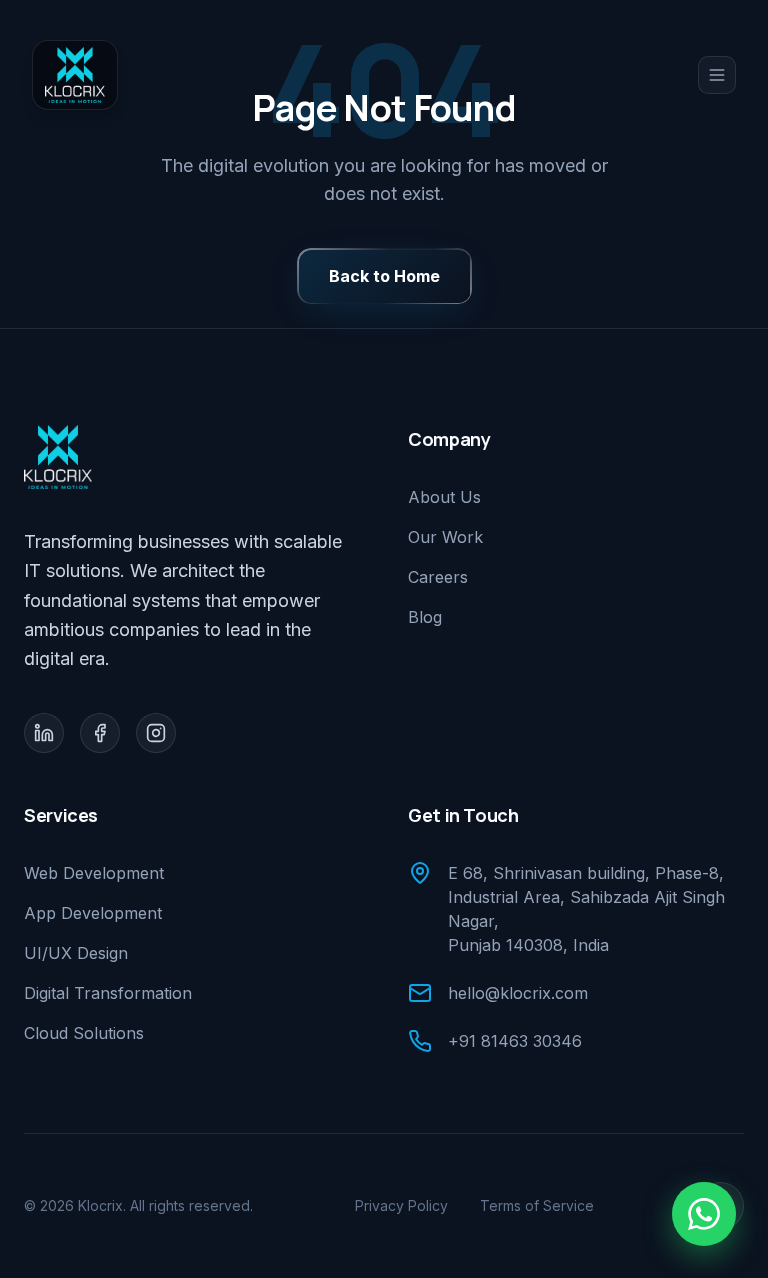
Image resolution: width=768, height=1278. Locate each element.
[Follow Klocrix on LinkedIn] (44, 733)
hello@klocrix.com (518, 993)
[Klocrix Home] (75, 75)
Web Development (94, 873)
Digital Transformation (108, 993)
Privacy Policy (401, 1205)
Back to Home (384, 276)
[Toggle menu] (717, 75)
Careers (438, 577)
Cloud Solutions (84, 1033)
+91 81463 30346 (515, 1041)
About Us (444, 497)
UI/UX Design (76, 953)
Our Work (445, 537)
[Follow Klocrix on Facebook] (100, 733)
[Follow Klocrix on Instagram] (156, 733)
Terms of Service (537, 1205)
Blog (425, 617)
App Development (93, 913)
